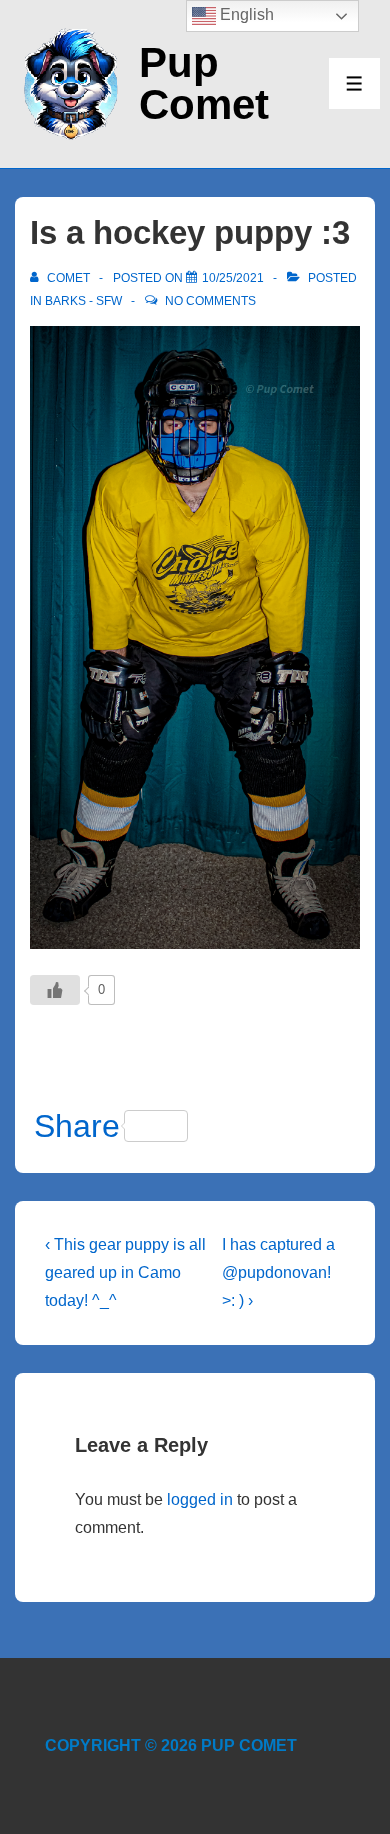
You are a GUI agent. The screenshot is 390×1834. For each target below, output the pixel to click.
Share (77, 1126)
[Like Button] (55, 990)
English (245, 14)
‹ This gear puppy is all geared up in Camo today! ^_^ (125, 1272)
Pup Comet (204, 83)
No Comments (210, 301)
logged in (200, 1499)
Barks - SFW (83, 301)
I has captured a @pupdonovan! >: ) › (278, 1272)
